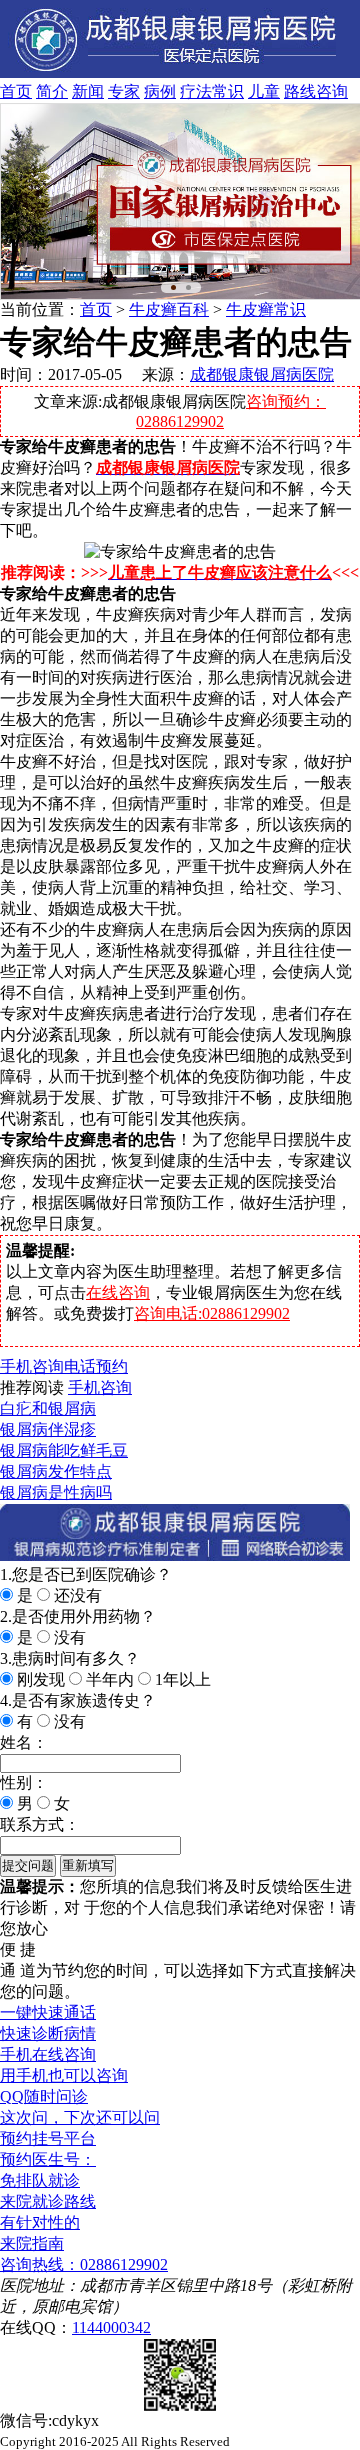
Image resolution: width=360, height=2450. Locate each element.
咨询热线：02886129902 (84, 2264)
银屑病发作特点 (56, 1471)
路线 (300, 91)
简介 (52, 91)
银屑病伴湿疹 (48, 1429)
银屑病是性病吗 (56, 1492)
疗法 (196, 91)
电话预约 (96, 1366)
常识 (228, 91)
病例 (160, 91)
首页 (16, 91)
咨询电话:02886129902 (212, 1313)
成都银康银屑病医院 (262, 374)
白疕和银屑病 (48, 1408)
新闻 (88, 91)
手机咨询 (32, 1366)
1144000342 (111, 2327)
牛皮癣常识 (266, 309)
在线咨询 (118, 1292)
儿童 (264, 91)
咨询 (332, 91)
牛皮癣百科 (169, 309)
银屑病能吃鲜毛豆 (64, 1450)
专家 (124, 91)
